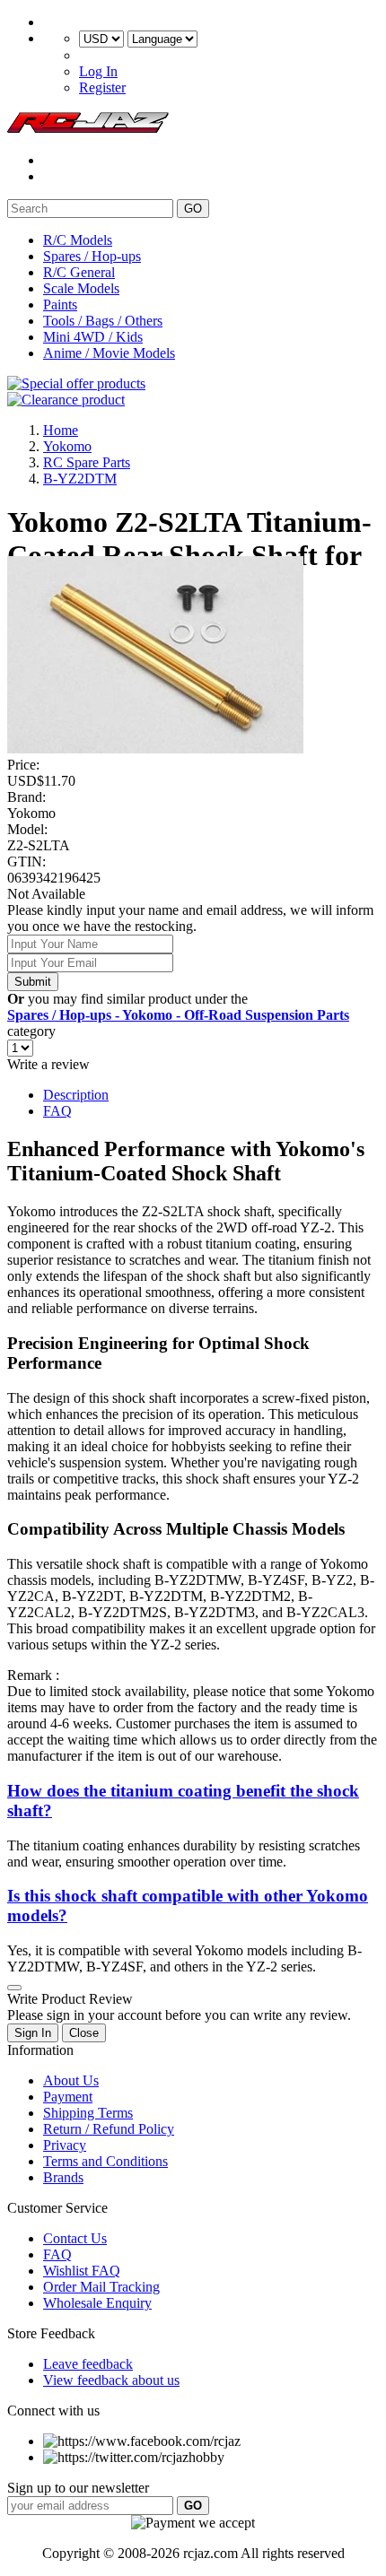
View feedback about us (111, 2380)
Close (84, 2033)
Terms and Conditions (105, 2161)
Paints (60, 305)
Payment (68, 2097)
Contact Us (75, 2238)
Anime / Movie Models (109, 353)
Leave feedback (88, 2364)
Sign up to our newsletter (78, 2488)
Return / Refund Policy (109, 2129)
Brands (63, 2177)
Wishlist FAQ (82, 2271)
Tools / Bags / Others (103, 321)
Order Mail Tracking (101, 2287)
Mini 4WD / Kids (93, 337)
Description (76, 1095)
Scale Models (81, 288)
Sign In (33, 2033)
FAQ (57, 1111)
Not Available (46, 894)
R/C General (79, 272)
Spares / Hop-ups (92, 256)
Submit (33, 982)
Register (102, 87)
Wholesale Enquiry (97, 2303)
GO (193, 209)
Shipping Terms (88, 2113)
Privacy (65, 2145)
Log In (98, 71)
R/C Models (78, 240)
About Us (71, 2080)
